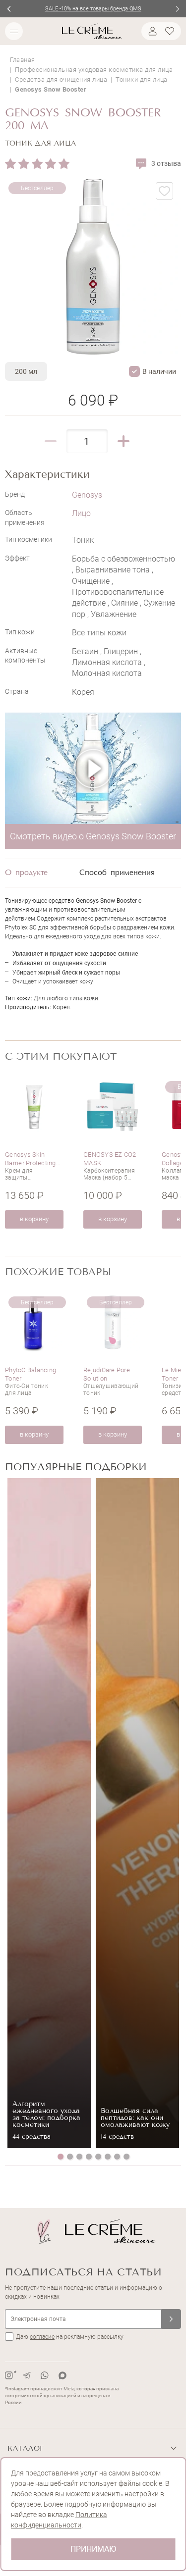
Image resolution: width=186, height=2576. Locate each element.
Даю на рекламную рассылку (70, 2337)
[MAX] (62, 2375)
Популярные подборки (76, 1467)
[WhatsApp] (45, 2375)
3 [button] (79, 2157)
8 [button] (126, 2157)
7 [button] (117, 2157)
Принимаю (93, 2549)
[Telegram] (27, 2375)
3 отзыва (166, 163)
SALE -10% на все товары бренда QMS (93, 9)
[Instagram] (9, 2375)
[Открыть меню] (14, 31)
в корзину (34, 1219)
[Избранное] (171, 31)
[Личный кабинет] (151, 31)
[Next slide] (177, 9)
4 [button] (89, 2157)
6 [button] (108, 2157)
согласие (42, 2337)
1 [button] (61, 2157)
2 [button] (70, 2157)
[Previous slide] (9, 9)
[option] (34, 1153)
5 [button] (98, 2157)
